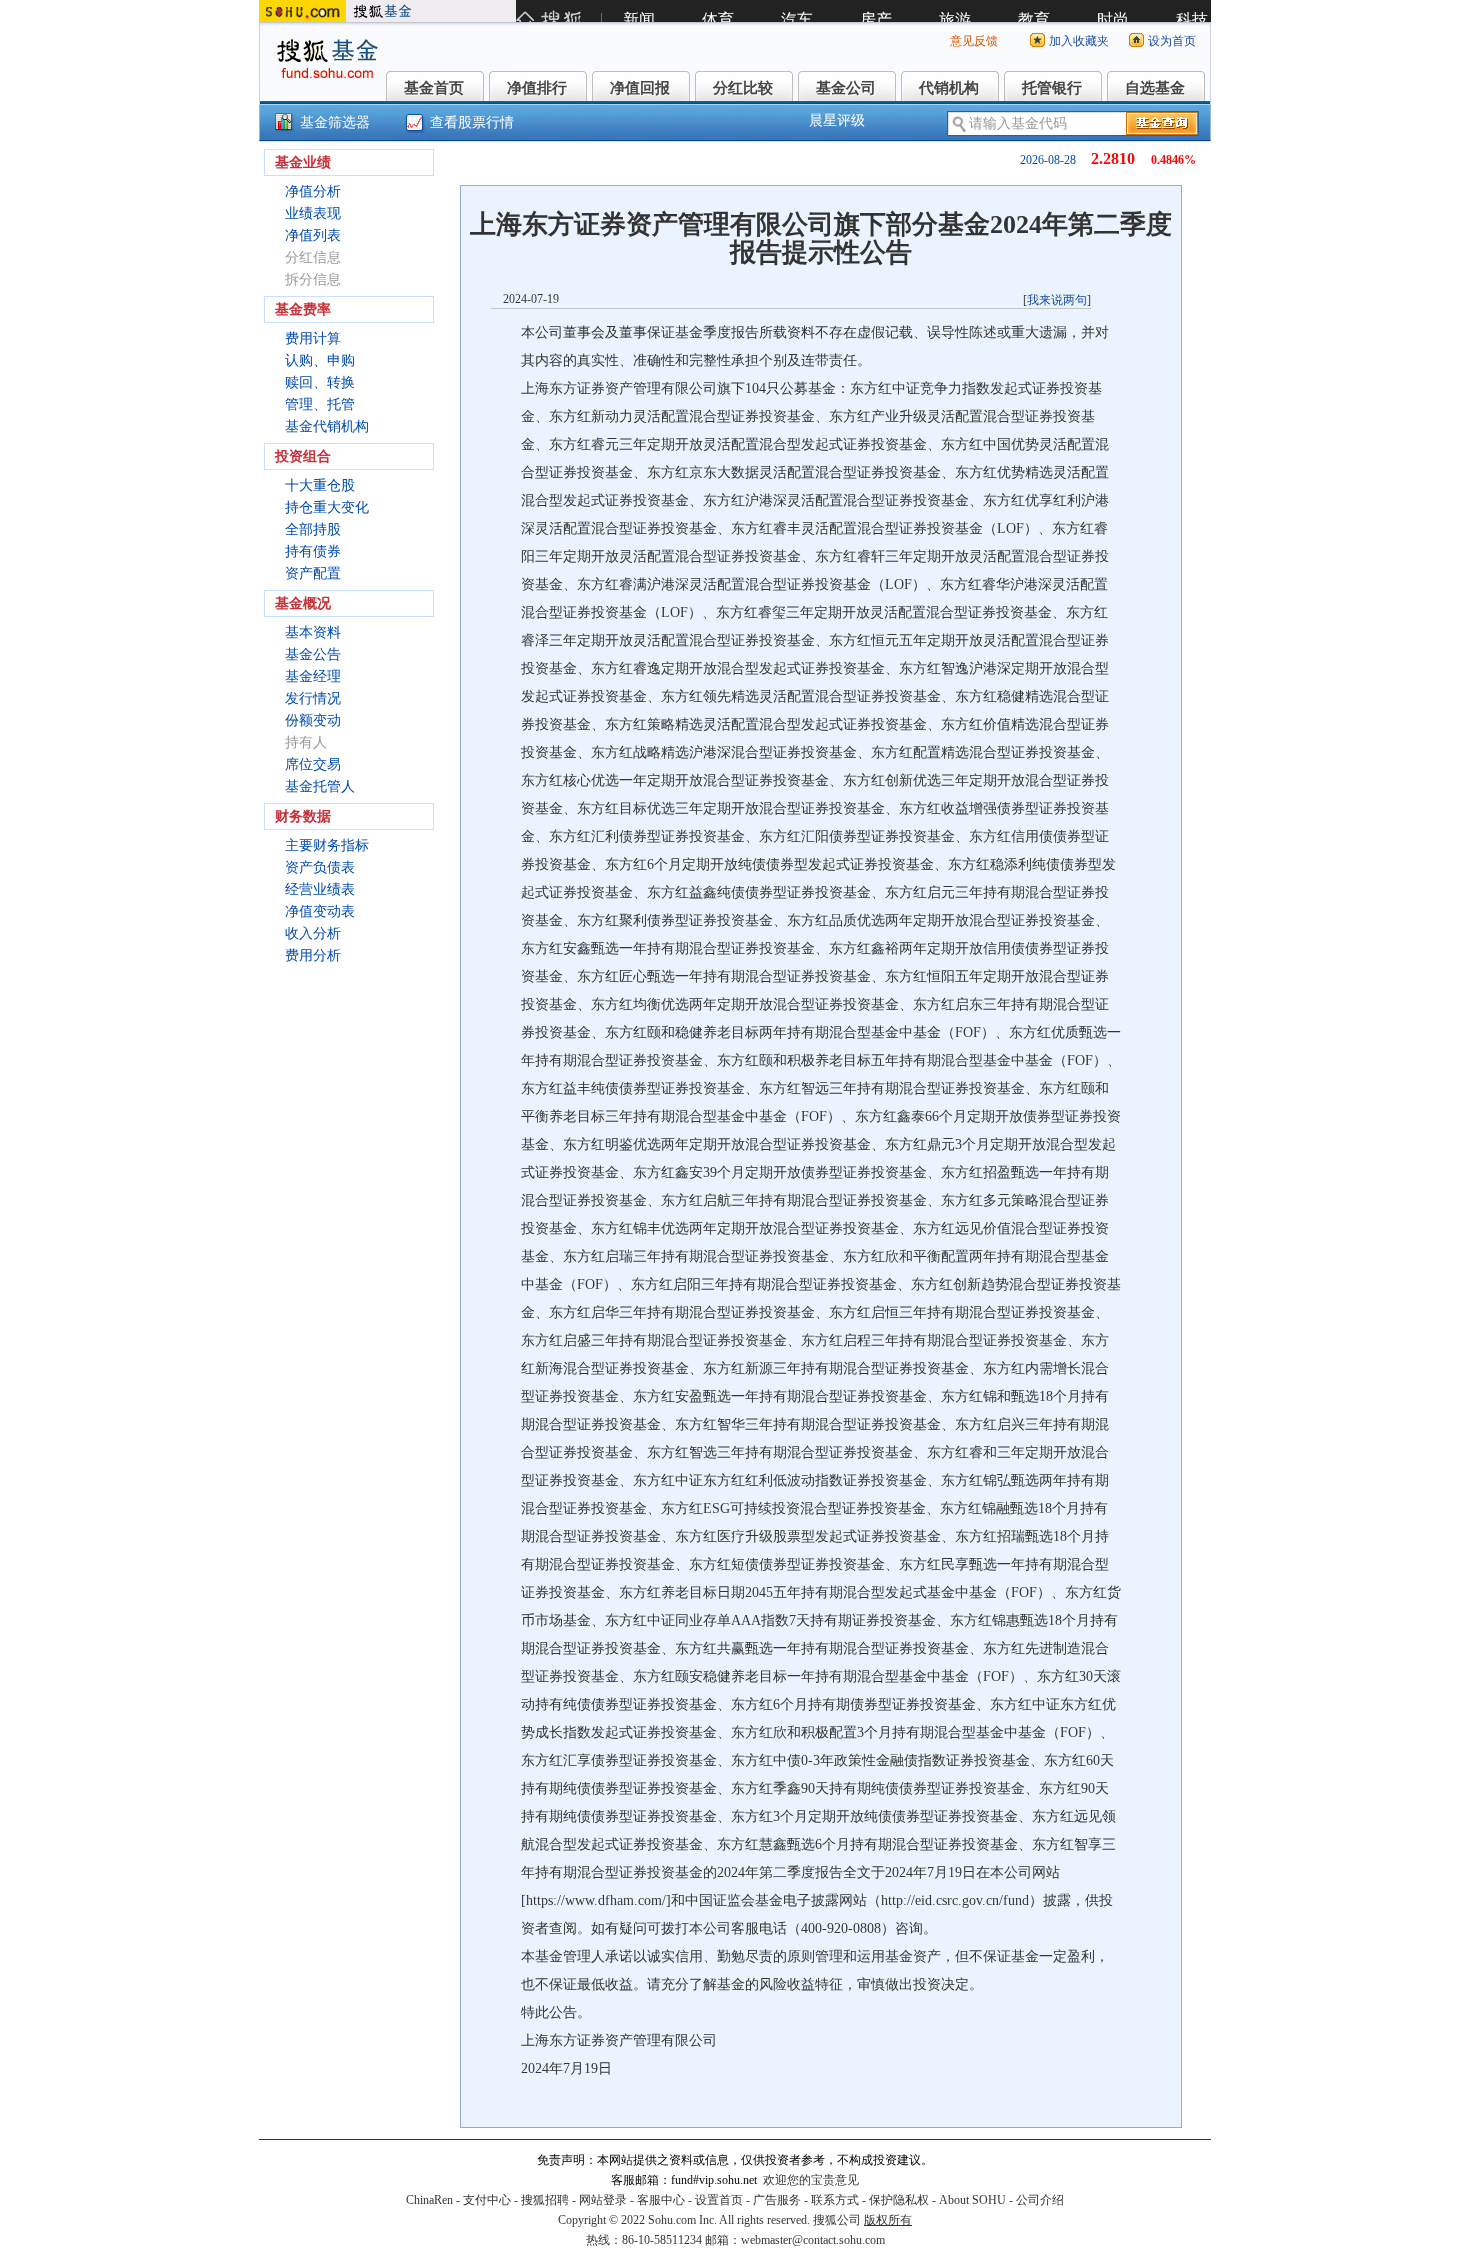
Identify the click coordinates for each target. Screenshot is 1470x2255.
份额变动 (313, 720)
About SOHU (972, 2200)
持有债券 (313, 551)
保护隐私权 (899, 2200)
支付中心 (487, 2200)
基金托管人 (320, 786)
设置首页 (719, 2200)
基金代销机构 (327, 426)
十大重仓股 (320, 485)
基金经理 (313, 676)
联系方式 (835, 2200)
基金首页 (434, 88)
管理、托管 (320, 404)
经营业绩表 (320, 889)
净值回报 (640, 88)
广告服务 (777, 2200)
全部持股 (313, 529)
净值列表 (313, 235)
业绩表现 (313, 213)
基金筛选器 (335, 122)
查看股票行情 (472, 122)
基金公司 (846, 88)
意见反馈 (974, 41)
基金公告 (313, 654)
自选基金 (1155, 88)
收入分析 (313, 933)
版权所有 (888, 2220)
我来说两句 (1057, 300)
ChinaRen (429, 2200)
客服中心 (661, 2200)
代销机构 (949, 88)
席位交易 (313, 764)
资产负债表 (320, 867)
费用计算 (313, 338)
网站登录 (603, 2200)
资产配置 (313, 573)
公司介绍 (1040, 2200)
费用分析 (313, 955)
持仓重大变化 (327, 507)
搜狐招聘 (545, 2200)
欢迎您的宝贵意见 (811, 2180)
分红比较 (743, 88)
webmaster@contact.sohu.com (813, 2240)
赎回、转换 (320, 382)
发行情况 (313, 698)
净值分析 (313, 191)
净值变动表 (320, 911)
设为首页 (1172, 41)
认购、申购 (320, 360)
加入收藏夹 (1079, 41)
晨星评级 (837, 120)
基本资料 (313, 632)
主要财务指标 (327, 845)
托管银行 (1052, 88)
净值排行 (537, 88)
